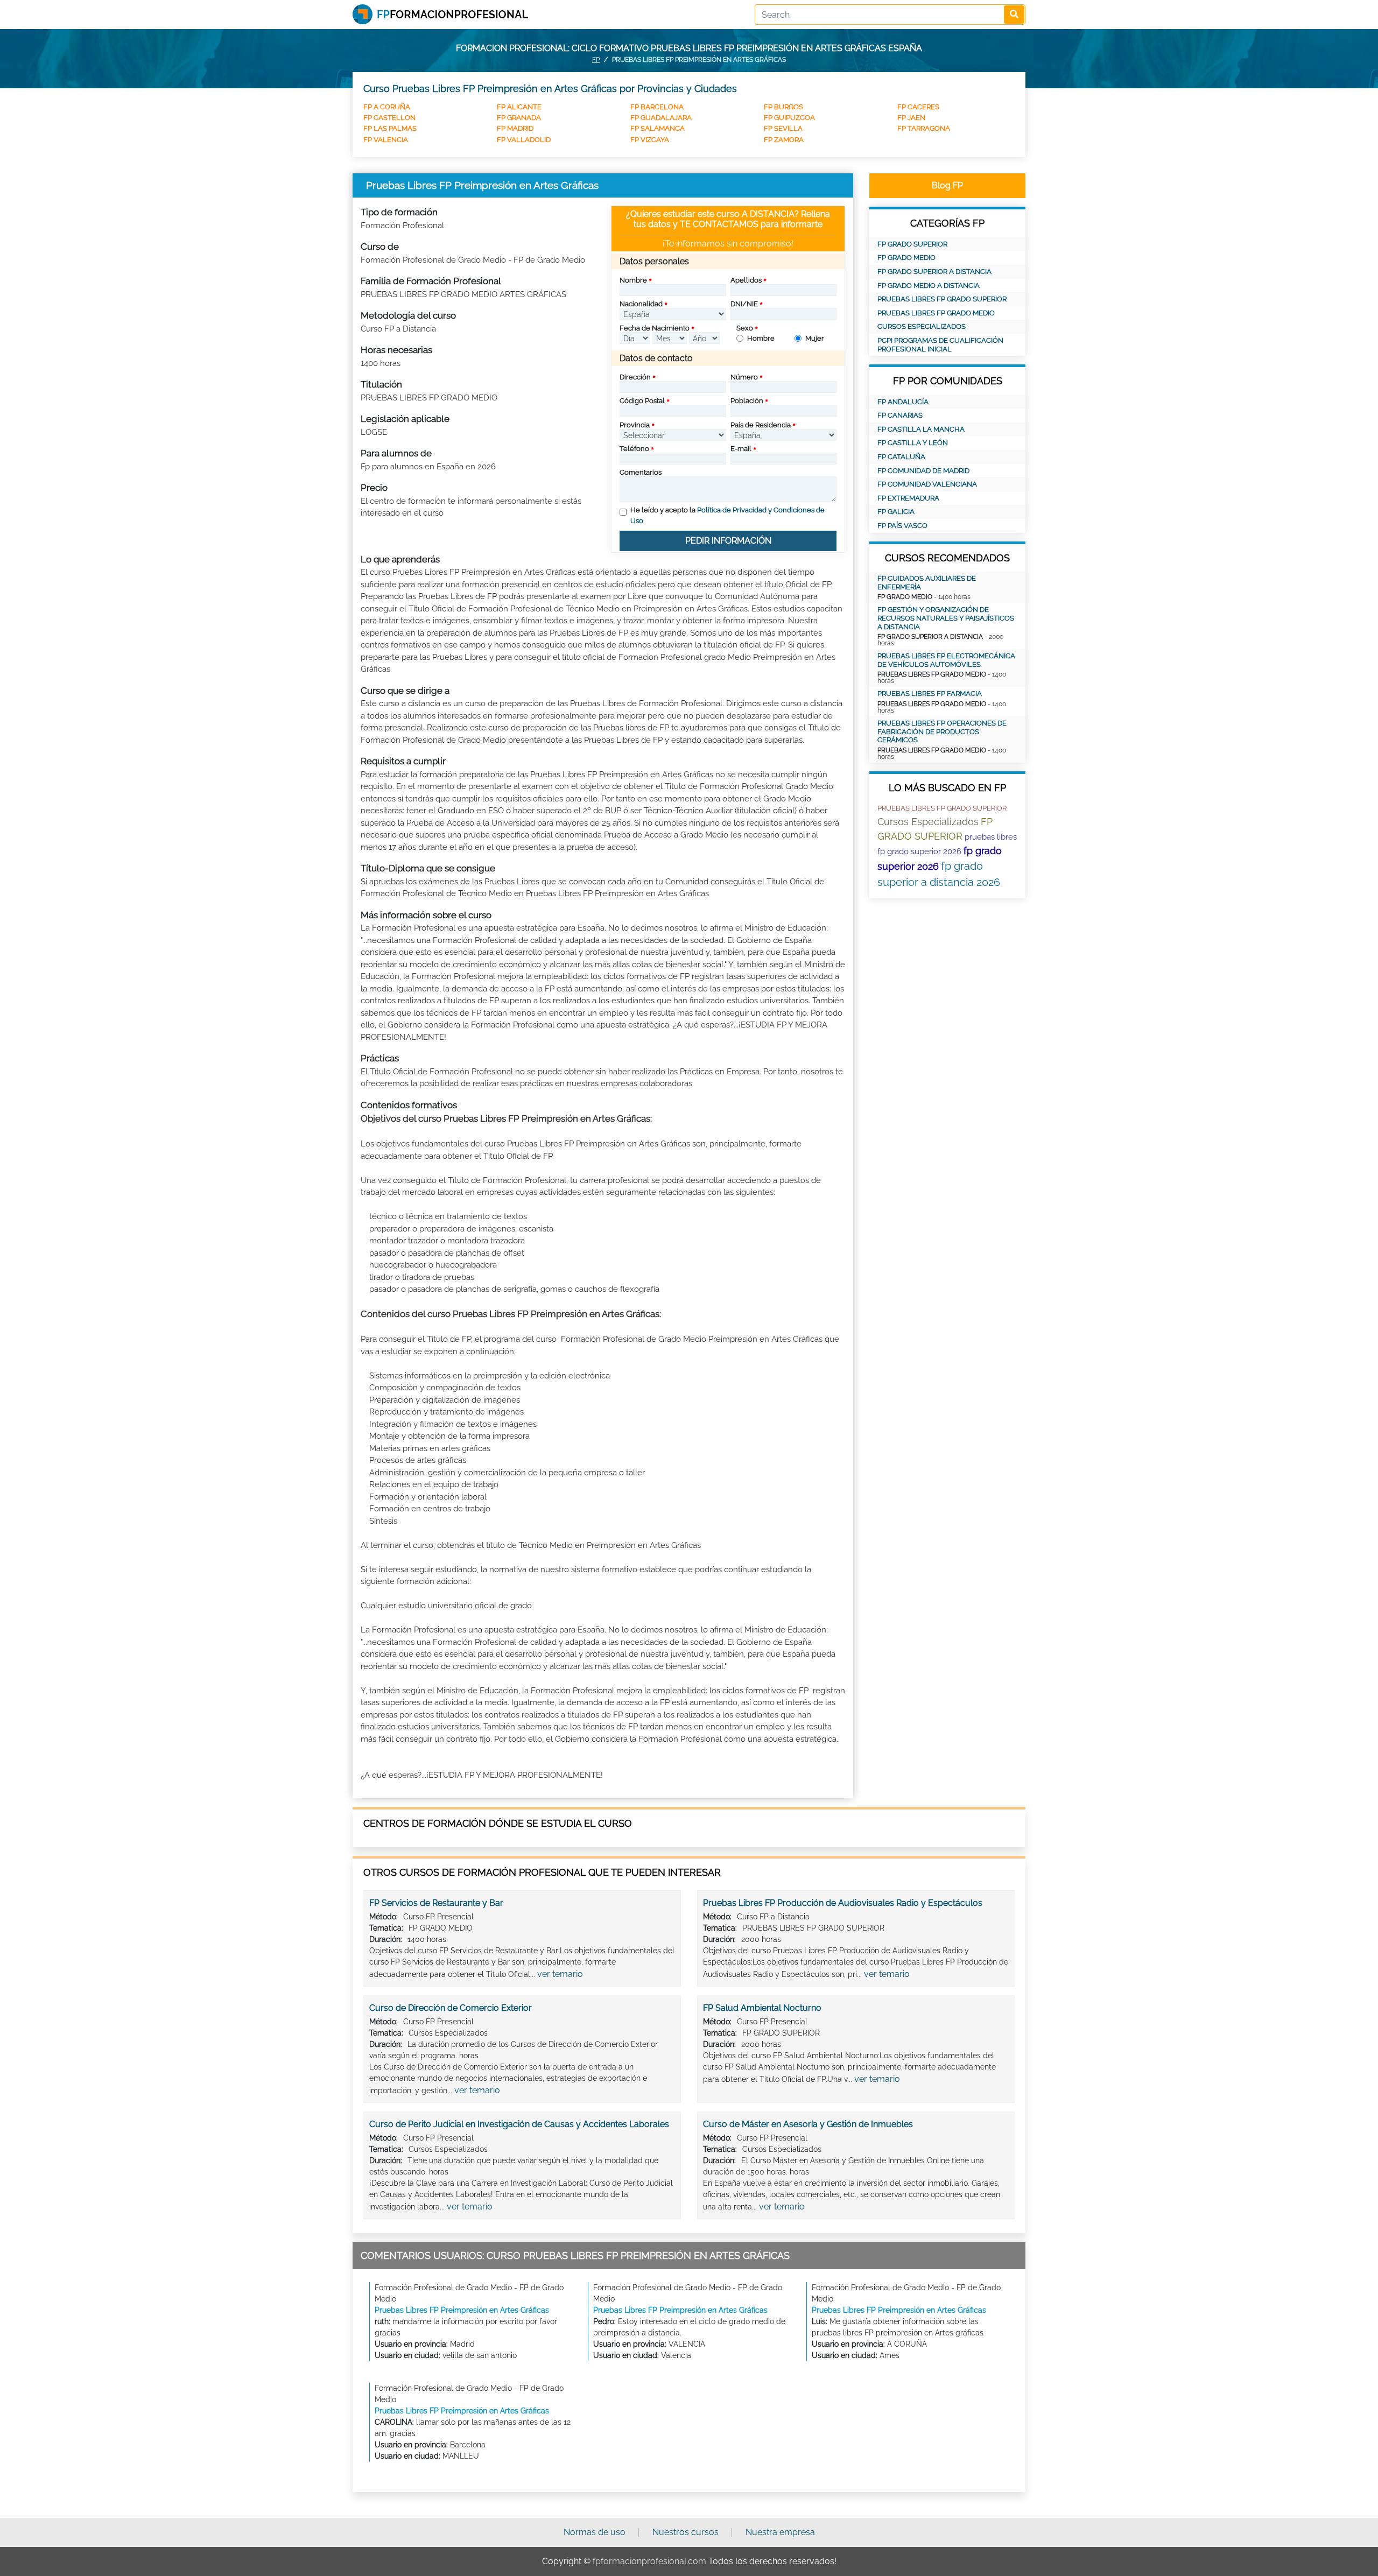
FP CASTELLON (389, 118)
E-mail (741, 449)
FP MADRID (515, 128)
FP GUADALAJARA (661, 118)
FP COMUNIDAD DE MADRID (923, 471)
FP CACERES (918, 107)
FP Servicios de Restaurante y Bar (436, 1903)
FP (596, 60)
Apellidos (746, 280)
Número (744, 377)
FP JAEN (911, 118)
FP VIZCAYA (650, 140)
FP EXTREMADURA (908, 498)
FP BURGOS (783, 107)
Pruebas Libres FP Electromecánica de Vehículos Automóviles (946, 660)
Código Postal (642, 401)
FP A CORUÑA (387, 107)
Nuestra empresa (780, 2532)
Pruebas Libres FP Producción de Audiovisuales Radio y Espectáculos (843, 1903)
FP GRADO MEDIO (906, 258)
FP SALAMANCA (658, 128)
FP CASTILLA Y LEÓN (913, 443)
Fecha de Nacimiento (655, 328)
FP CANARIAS (900, 415)
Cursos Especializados (922, 326)
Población (747, 401)
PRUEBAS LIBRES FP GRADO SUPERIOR (942, 299)
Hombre (761, 338)
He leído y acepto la (727, 515)
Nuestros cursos (686, 2532)
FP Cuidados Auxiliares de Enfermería (927, 583)
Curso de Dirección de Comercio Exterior (451, 2008)
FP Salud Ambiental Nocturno (762, 2008)
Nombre (633, 280)
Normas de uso (595, 2532)
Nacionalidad (641, 304)
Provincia (635, 425)
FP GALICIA (896, 512)
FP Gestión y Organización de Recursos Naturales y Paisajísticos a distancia (946, 618)
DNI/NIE (744, 304)
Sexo (745, 328)
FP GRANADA (519, 118)
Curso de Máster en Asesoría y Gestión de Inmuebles (808, 2124)
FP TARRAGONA (924, 128)
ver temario (560, 1974)
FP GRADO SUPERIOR (912, 244)
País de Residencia (761, 425)
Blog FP (947, 185)
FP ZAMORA (784, 140)
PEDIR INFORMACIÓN (728, 541)
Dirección (635, 377)
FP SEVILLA (783, 128)
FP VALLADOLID (524, 140)
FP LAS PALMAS (390, 128)
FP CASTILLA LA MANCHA (921, 429)
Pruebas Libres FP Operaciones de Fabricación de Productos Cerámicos (942, 731)
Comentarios (641, 472)
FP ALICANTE (519, 107)
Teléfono (634, 449)
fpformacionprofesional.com (649, 2561)
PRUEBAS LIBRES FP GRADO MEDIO (936, 313)
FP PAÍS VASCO (902, 526)
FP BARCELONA (657, 107)
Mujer (815, 338)
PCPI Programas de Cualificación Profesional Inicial (940, 345)
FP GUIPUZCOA (789, 118)
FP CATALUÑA (901, 457)
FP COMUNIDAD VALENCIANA (927, 484)
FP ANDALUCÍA (903, 402)
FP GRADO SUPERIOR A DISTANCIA (934, 272)
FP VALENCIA (386, 140)
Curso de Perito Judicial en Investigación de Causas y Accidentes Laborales (519, 2124)
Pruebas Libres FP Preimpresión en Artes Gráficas (462, 2310)
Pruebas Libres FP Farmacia (930, 694)
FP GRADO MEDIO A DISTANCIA (929, 286)
